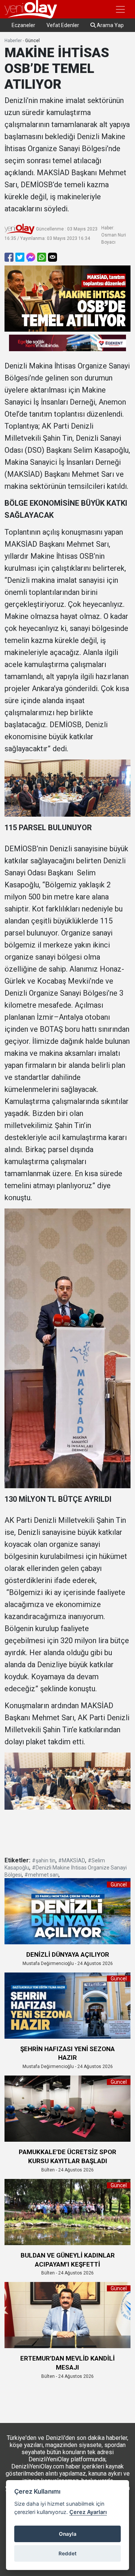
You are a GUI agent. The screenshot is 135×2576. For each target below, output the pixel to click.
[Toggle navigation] (120, 9)
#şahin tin (44, 1860)
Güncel (32, 41)
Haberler (13, 41)
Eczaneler (23, 25)
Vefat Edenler (63, 25)
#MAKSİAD (72, 1860)
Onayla (68, 2534)
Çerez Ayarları (88, 2512)
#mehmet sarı (41, 1875)
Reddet (67, 2553)
